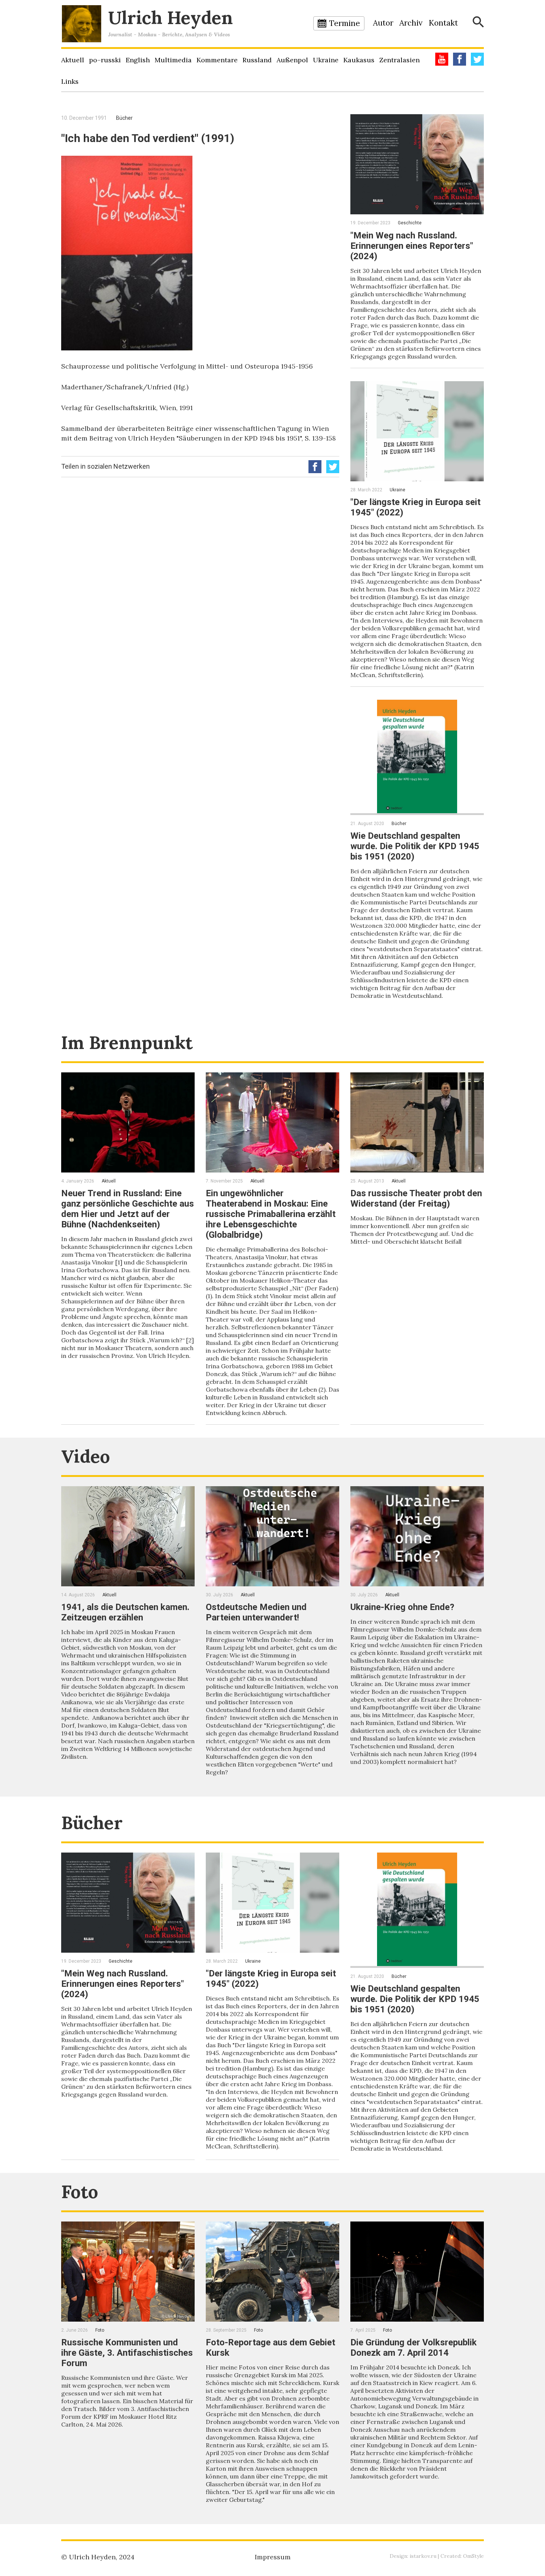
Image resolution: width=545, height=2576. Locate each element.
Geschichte (410, 223)
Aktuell (73, 60)
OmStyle (473, 2556)
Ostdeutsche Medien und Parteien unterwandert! (256, 1612)
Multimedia (173, 60)
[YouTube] (442, 59)
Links (70, 81)
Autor (383, 23)
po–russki (105, 60)
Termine (345, 23)
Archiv (411, 23)
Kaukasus (359, 60)
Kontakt (443, 23)
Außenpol (292, 60)
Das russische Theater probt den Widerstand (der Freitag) (416, 1198)
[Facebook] (460, 59)
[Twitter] (477, 59)
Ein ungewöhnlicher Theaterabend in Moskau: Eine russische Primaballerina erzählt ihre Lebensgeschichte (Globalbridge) (271, 1214)
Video (86, 1456)
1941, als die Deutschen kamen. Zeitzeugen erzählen (125, 1612)
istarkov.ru (423, 2556)
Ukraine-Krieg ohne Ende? (402, 1607)
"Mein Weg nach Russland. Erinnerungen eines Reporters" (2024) (412, 246)
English (138, 60)
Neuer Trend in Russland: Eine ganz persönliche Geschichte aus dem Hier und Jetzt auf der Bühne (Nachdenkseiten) (128, 1209)
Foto (80, 2192)
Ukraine (326, 60)
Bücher (124, 118)
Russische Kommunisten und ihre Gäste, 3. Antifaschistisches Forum (127, 2353)
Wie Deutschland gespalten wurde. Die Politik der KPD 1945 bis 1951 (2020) (415, 846)
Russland (257, 60)
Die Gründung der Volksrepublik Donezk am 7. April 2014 (414, 2348)
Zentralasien (399, 60)
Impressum (273, 2557)
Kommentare (217, 60)
